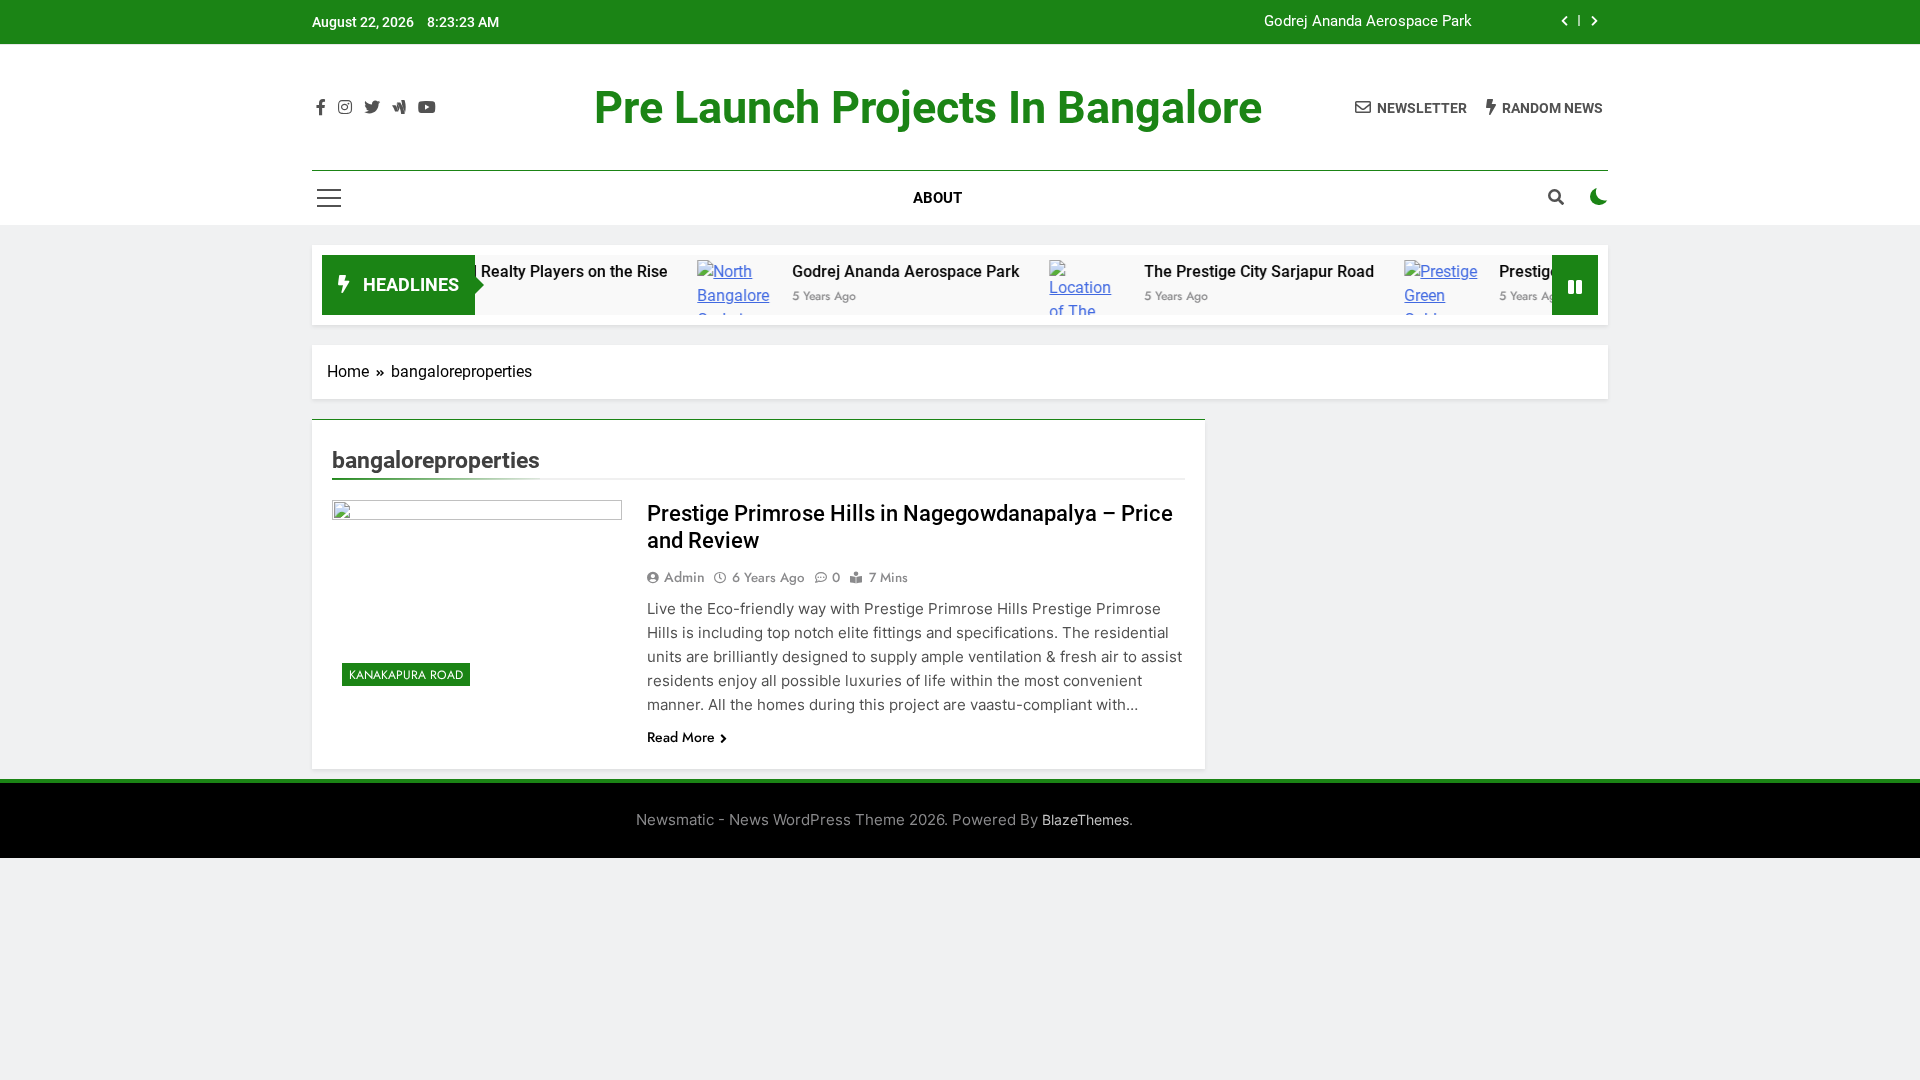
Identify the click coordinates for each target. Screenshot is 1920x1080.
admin (684, 577)
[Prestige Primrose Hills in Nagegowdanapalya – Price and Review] (477, 598)
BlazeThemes (1085, 819)
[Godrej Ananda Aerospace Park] (707, 308)
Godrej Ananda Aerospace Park (1368, 22)
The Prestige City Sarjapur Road (1232, 271)
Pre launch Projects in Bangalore (928, 107)
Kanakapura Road (406, 675)
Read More (681, 737)
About (937, 198)
